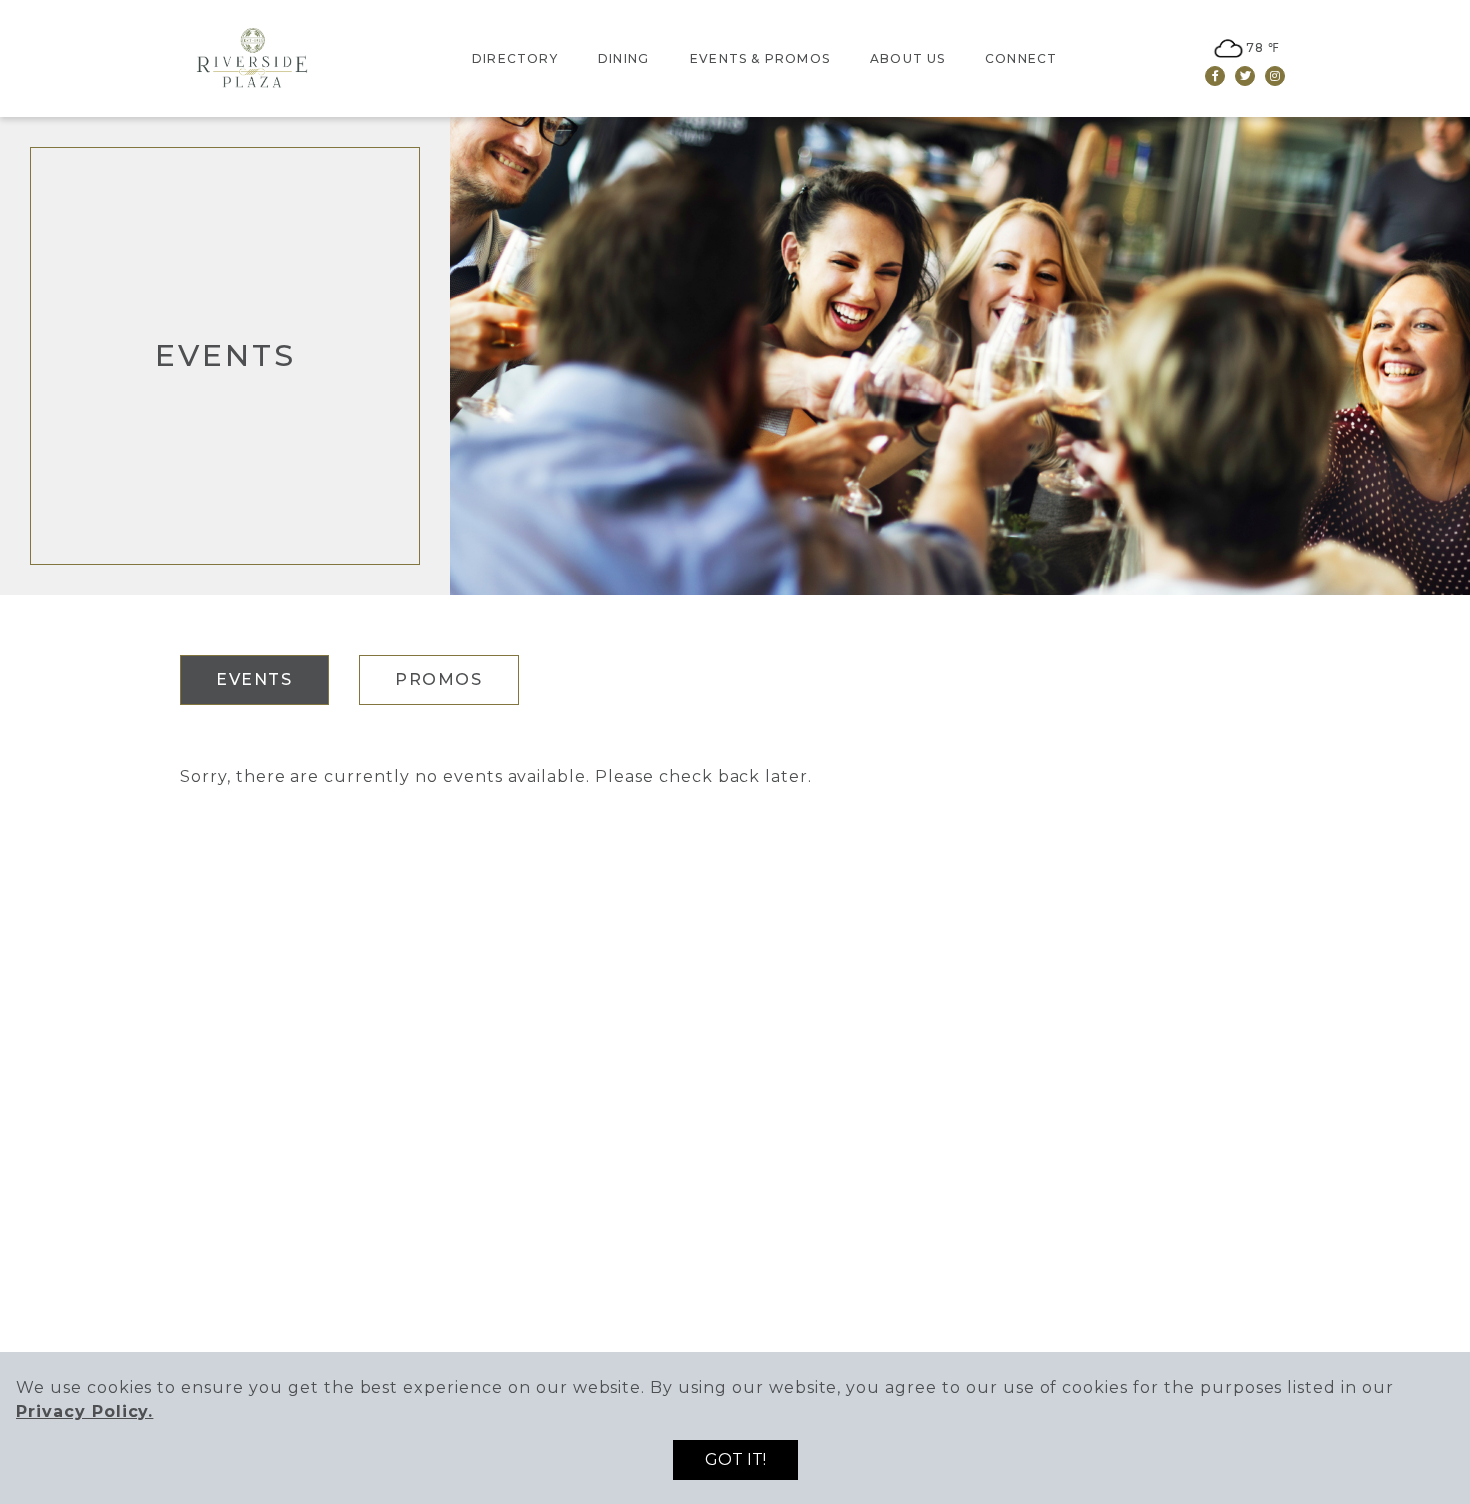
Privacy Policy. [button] (84, 1411)
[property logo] (255, 56)
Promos (439, 679)
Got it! (735, 1459)
